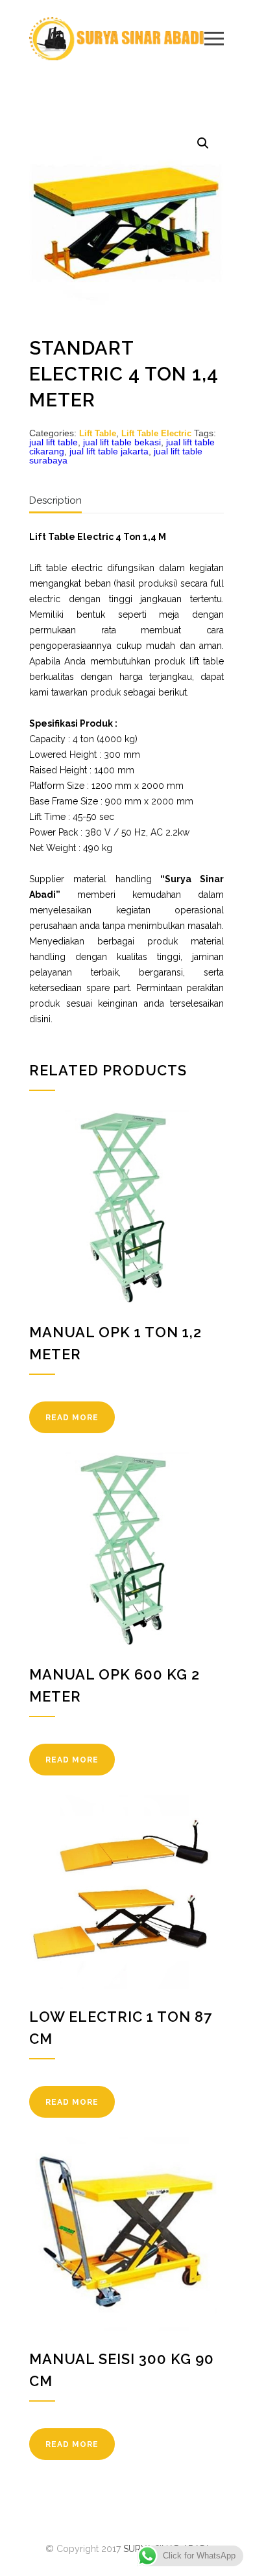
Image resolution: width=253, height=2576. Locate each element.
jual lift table (54, 442)
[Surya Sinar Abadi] (117, 39)
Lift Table (98, 433)
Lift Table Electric (156, 433)
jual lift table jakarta (109, 451)
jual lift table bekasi (122, 442)
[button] (203, 143)
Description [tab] (55, 500)
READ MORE (72, 1418)
